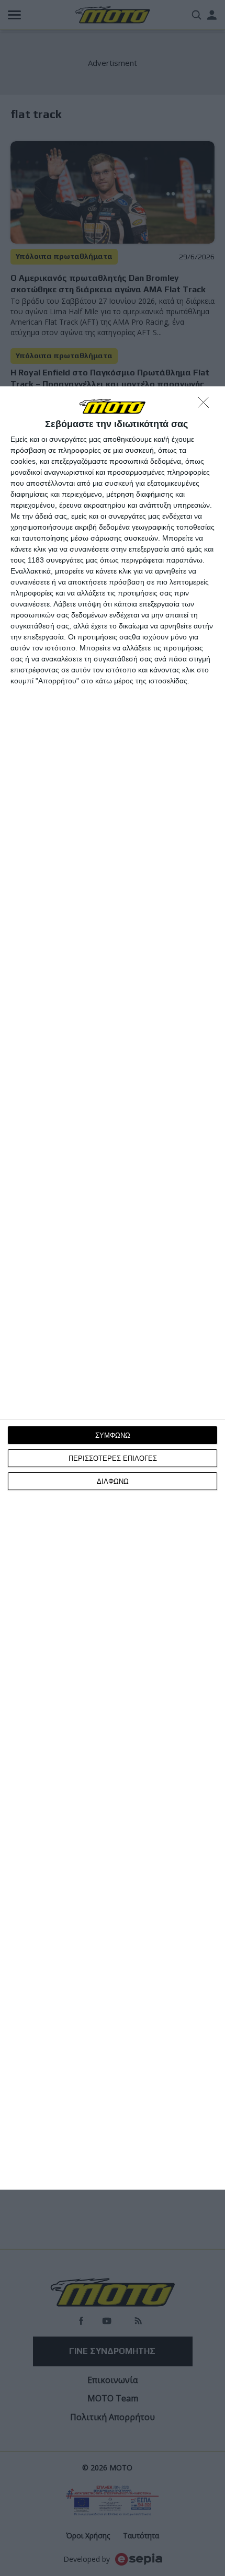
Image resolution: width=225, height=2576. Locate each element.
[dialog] (113, 1288)
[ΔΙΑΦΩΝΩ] (206, 405)
